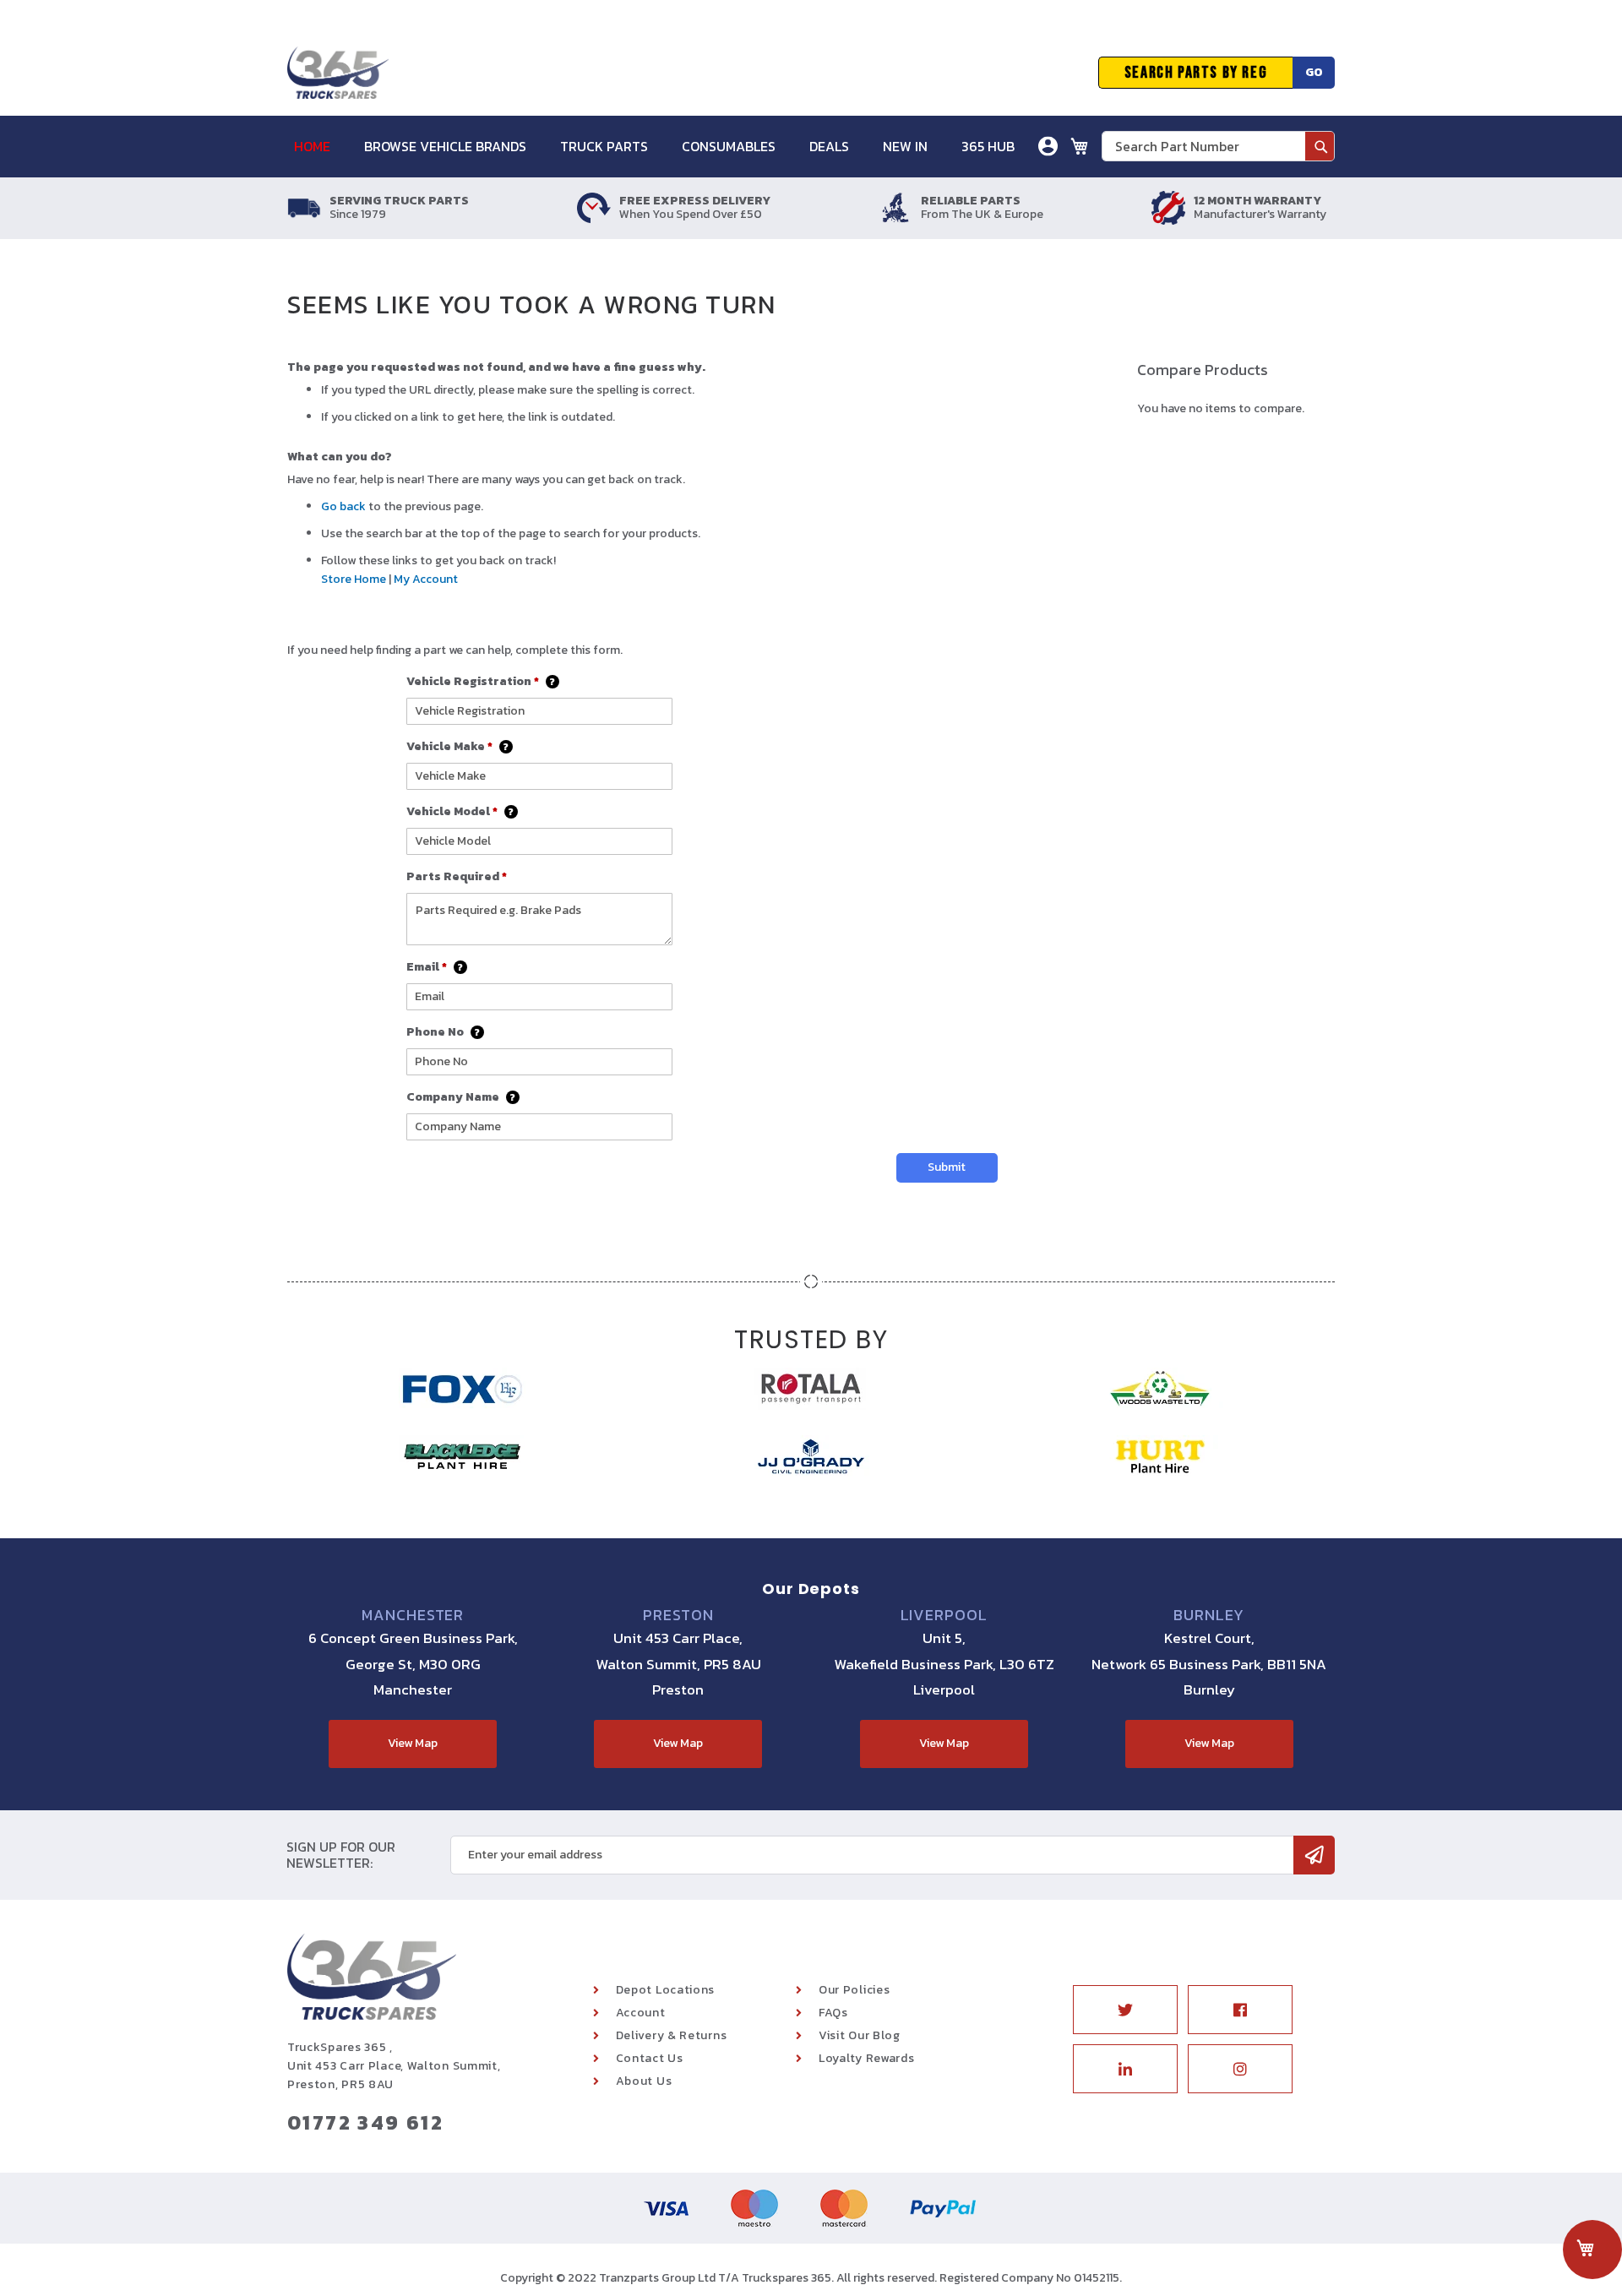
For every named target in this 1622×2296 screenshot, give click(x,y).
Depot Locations (666, 1990)
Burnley (1209, 1615)
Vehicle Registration (481, 681)
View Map (413, 1743)
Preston (678, 1615)
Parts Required (457, 876)
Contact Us (650, 2058)
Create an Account (987, 232)
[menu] (663, 147)
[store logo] (338, 73)
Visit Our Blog (860, 2035)
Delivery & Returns (672, 2035)
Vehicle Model (460, 811)
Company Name (461, 1097)
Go (1314, 72)
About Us (644, 2081)
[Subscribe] (1314, 1855)
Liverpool (944, 1615)
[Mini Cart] (1080, 146)
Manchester (413, 1615)
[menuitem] (321, 147)
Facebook (1240, 2010)
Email (435, 967)
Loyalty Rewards (867, 2058)
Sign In (953, 207)
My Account (426, 579)
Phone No (444, 1032)
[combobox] (1218, 146)
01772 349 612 (365, 2122)
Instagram (1240, 2069)
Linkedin (1125, 2069)
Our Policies (854, 1990)
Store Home (354, 579)
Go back (343, 506)
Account (641, 2013)
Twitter (1125, 2010)
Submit (947, 1167)
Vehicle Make (458, 746)
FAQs (833, 2013)
